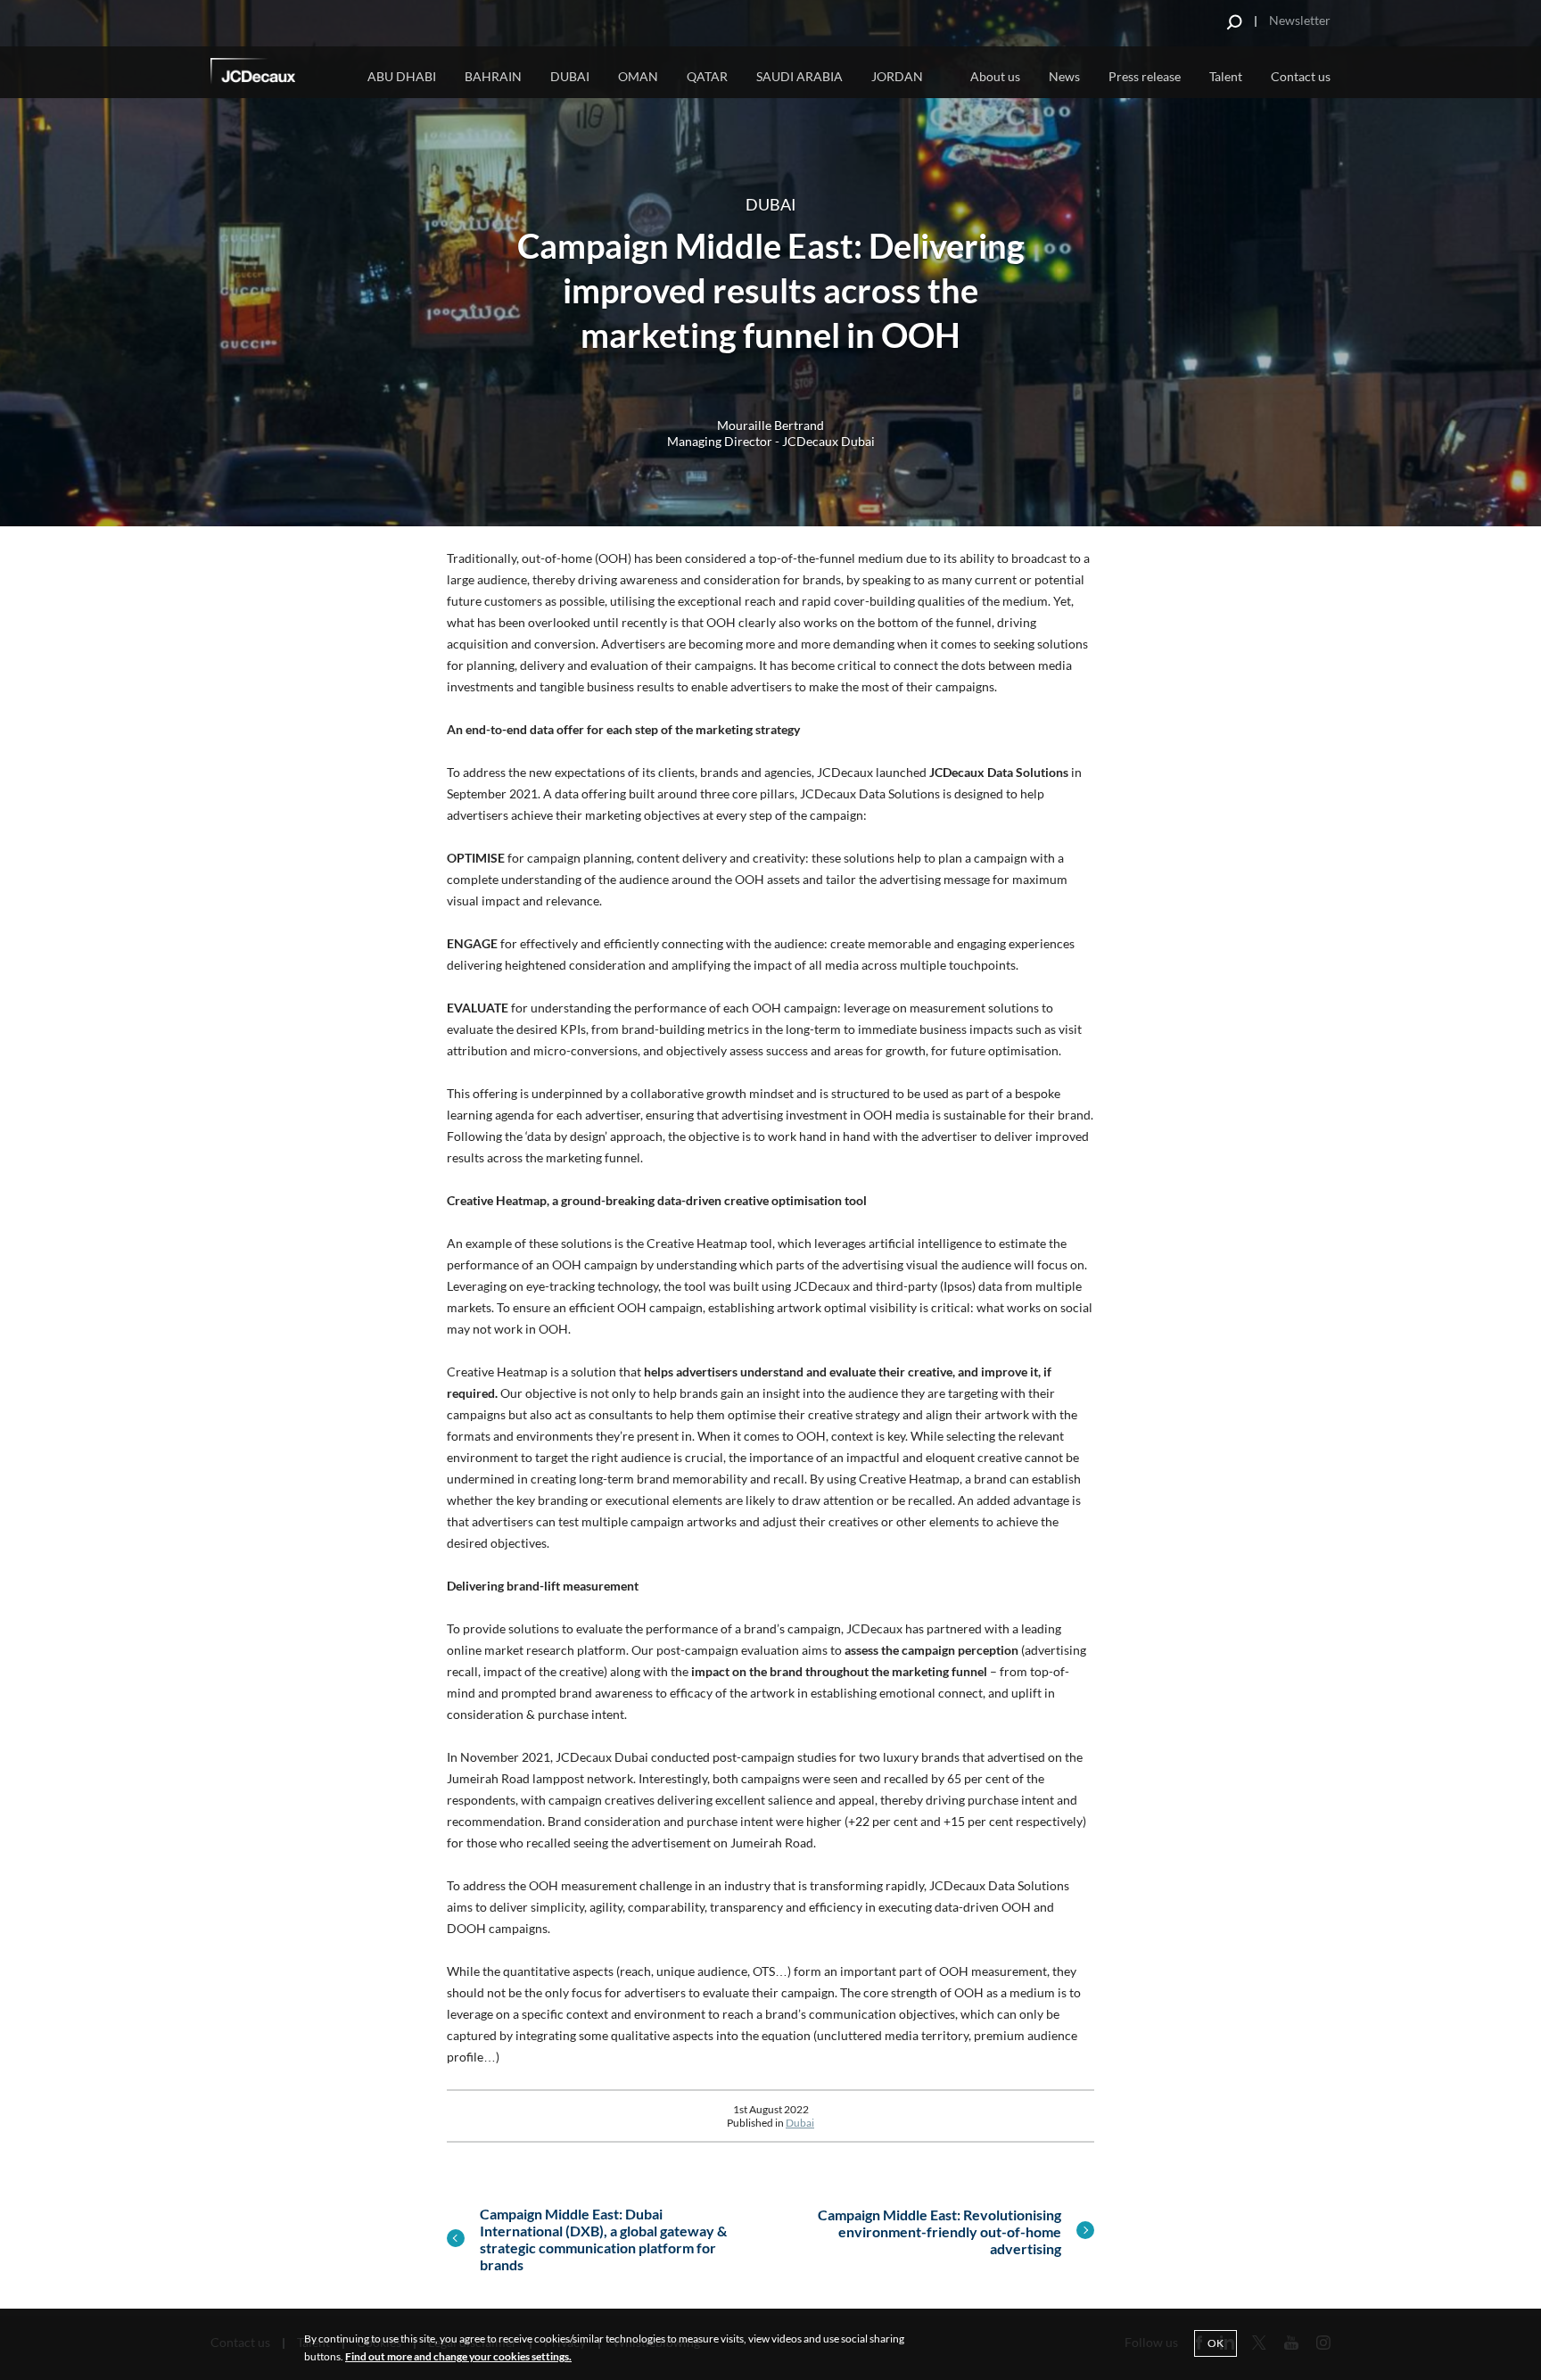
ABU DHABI (402, 76)
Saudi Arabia (799, 76)
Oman (638, 76)
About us (995, 76)
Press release (1145, 76)
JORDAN (897, 76)
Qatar (707, 76)
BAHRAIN (493, 76)
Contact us (1301, 76)
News (1064, 76)
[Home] (277, 74)
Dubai (570, 76)
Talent (1226, 76)
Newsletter (1300, 20)
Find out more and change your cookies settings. (458, 2356)
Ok (1215, 2343)
